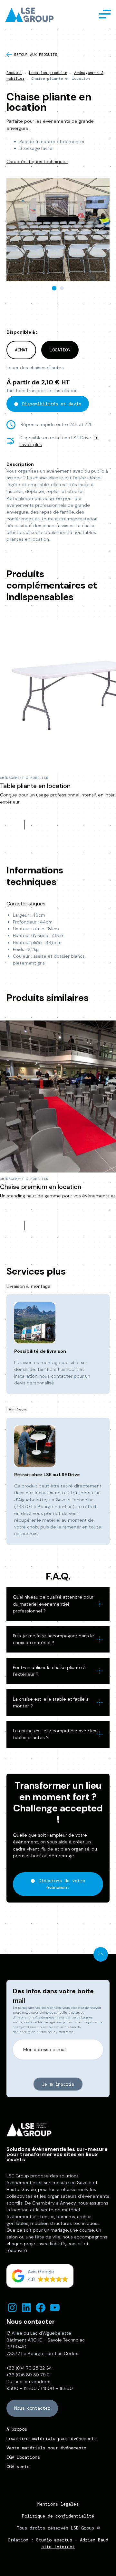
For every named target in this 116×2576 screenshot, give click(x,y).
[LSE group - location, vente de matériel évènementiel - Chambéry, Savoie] (31, 15)
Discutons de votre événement (62, 1884)
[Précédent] (46, 302)
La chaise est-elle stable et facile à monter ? (51, 1702)
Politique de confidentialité (58, 2516)
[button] (40, 2276)
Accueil (14, 73)
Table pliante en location (35, 786)
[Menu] (105, 13)
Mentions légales (58, 2504)
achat (21, 350)
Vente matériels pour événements (46, 2448)
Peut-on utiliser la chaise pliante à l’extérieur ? (49, 1671)
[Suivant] (70, 302)
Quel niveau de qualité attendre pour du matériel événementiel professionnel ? (53, 1604)
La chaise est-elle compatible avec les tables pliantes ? (55, 1734)
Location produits (48, 73)
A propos (17, 2429)
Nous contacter (32, 2408)
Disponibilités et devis (52, 404)
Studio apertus (54, 2540)
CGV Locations (23, 2457)
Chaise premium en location (41, 1187)
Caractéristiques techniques (37, 162)
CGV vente (18, 2466)
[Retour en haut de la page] (101, 1954)
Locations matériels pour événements (52, 2438)
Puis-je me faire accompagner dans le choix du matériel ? (53, 1639)
